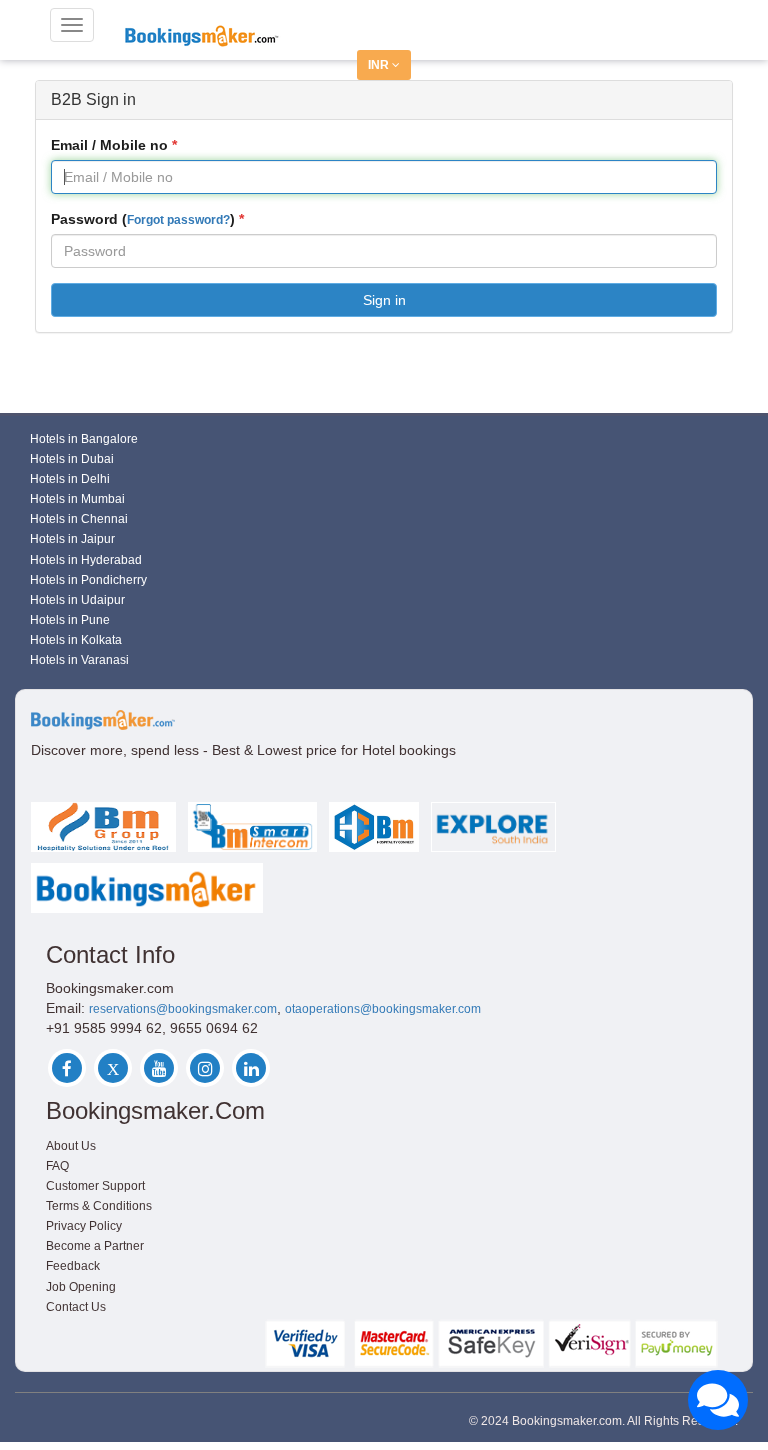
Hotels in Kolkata (76, 640)
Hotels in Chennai (79, 519)
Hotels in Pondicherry (88, 580)
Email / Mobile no (109, 145)
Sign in (384, 300)
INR (380, 65)
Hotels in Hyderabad (86, 560)
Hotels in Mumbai (77, 499)
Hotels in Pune (70, 620)
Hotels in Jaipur (72, 539)
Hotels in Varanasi (79, 660)
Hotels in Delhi (70, 479)
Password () (143, 219)
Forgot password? (178, 220)
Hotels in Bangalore (84, 439)
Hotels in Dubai (72, 459)
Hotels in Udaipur (77, 600)
